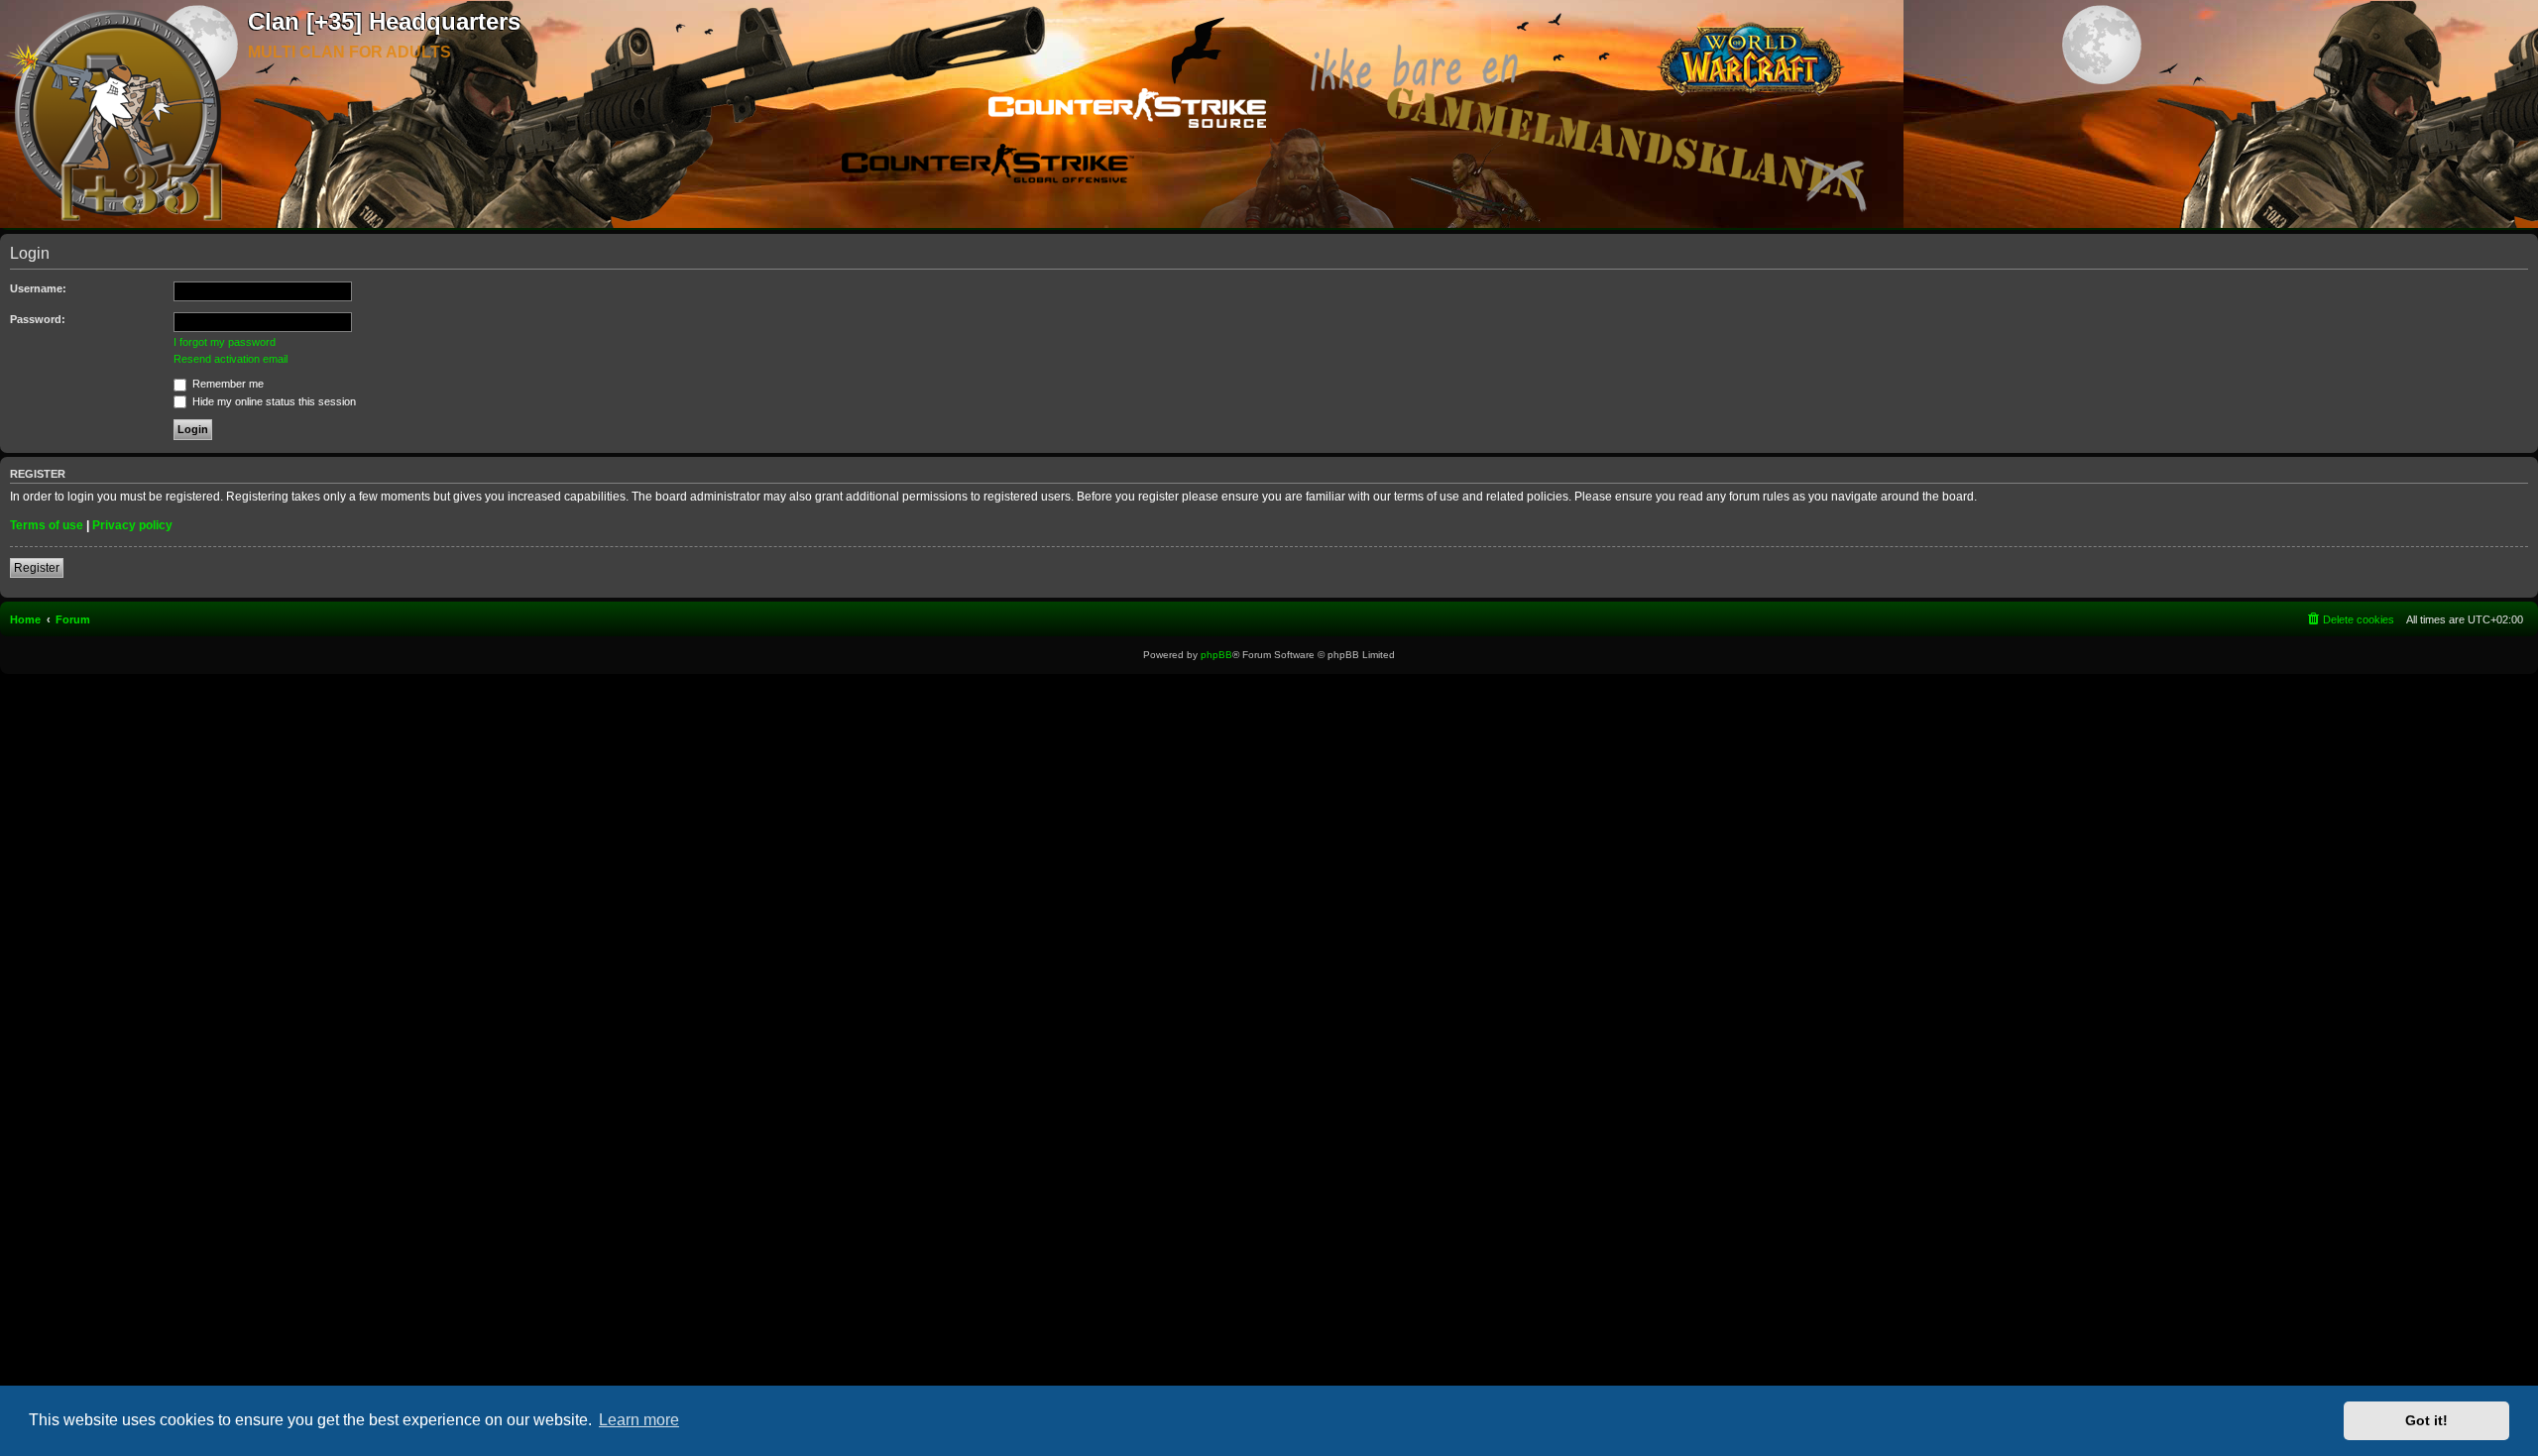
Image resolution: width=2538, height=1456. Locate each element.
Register (37, 568)
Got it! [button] (2426, 1420)
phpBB (1216, 655)
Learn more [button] (639, 1420)
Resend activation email (231, 359)
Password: (38, 319)
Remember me (227, 384)
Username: (38, 288)
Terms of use (47, 525)
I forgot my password (225, 342)
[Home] (124, 115)
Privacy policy (132, 525)
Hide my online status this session (273, 401)
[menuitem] (2350, 619)
